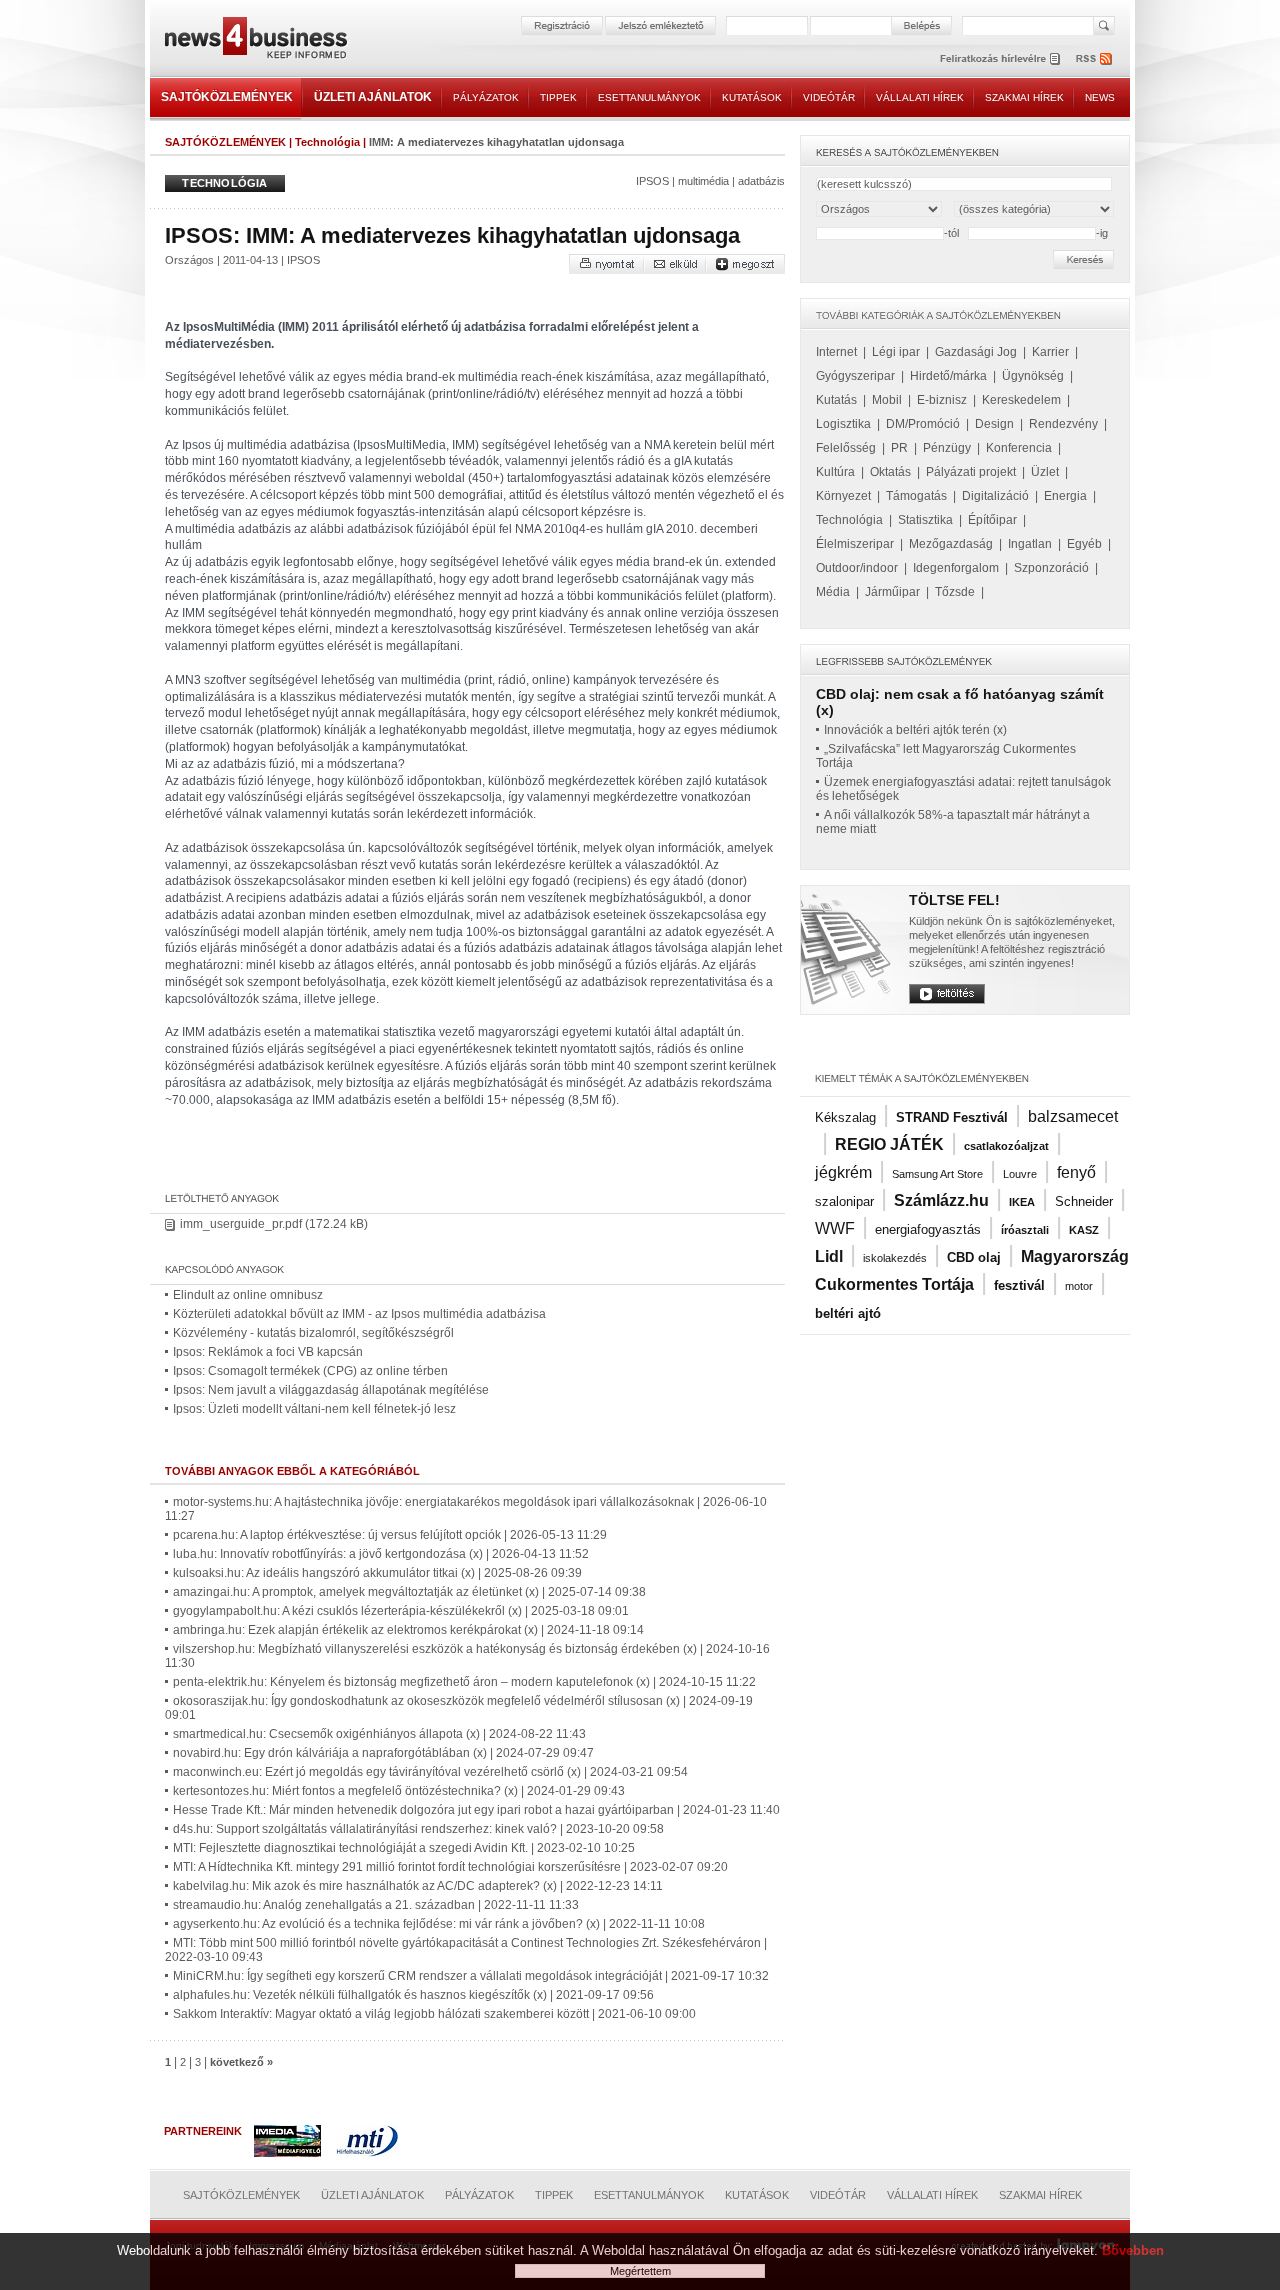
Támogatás (916, 496)
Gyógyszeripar (855, 376)
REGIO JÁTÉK (889, 1144)
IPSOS (652, 181)
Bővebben (1133, 2250)
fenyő (1076, 1172)
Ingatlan (1030, 544)
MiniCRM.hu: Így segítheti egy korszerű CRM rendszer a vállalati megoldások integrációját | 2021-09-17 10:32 (471, 1976)
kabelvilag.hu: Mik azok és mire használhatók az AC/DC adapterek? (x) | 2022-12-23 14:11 (418, 1886)
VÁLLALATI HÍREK (920, 97)
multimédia (703, 181)
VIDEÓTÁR (829, 97)
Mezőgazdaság (951, 544)
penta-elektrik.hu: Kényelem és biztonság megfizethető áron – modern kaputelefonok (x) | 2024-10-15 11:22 (464, 1682)
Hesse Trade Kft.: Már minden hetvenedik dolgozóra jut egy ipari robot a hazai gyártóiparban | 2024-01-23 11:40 (476, 1810)
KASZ (1084, 1230)
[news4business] (255, 40)
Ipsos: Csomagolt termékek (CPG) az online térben (310, 1371)
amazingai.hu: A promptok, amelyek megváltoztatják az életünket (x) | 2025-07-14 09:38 (409, 1592)
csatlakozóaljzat (1006, 1146)
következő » (241, 2062)
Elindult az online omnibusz (248, 1295)
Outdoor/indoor (857, 568)
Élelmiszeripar (855, 544)
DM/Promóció (923, 424)
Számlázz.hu (941, 1200)
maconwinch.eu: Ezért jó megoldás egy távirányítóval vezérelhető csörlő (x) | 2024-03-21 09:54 (430, 1772)
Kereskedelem (1021, 400)
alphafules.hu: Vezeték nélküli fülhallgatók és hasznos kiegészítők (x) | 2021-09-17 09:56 (413, 1995)
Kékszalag (845, 1117)
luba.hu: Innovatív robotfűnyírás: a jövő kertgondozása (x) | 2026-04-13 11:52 (381, 1554)
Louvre (1020, 1174)
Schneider (1084, 1201)
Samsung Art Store (937, 1174)
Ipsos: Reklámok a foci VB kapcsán (268, 1352)
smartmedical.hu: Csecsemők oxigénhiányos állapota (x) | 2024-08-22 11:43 (379, 1734)
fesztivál (1019, 1285)
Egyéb (1084, 544)
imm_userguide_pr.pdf (241, 1224)
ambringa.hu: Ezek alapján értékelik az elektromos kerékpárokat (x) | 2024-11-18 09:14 (408, 1630)
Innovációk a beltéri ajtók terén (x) (915, 730)
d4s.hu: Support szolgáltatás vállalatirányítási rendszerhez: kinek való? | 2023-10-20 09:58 (418, 1829)
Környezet (843, 496)
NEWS (1100, 97)
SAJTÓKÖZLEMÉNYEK (227, 97)
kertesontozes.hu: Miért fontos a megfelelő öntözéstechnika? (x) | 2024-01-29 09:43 (399, 1791)
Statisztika (925, 520)
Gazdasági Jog (976, 352)
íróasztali (1025, 1230)
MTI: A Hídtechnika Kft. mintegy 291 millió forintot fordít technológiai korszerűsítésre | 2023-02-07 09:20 (450, 1867)
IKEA (1022, 1202)
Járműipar (892, 592)
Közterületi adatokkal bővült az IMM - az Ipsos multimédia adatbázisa (359, 1314)
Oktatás (890, 472)
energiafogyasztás (928, 1229)
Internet (836, 352)
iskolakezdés (895, 1258)
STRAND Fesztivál (952, 1117)
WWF (835, 1228)
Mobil (887, 400)
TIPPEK (558, 97)
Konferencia (1019, 448)
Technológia (327, 142)
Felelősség (846, 448)
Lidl (829, 1256)
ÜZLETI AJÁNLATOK (373, 97)
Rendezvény (1063, 424)
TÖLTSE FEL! (954, 900)
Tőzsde (955, 592)
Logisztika (843, 424)
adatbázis (761, 181)
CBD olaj (974, 1257)
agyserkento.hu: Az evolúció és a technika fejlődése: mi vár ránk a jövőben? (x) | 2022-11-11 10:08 (439, 1924)
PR (899, 448)
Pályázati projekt (971, 472)
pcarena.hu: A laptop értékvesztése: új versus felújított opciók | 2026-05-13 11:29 (390, 1535)
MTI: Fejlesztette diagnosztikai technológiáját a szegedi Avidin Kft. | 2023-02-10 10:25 (404, 1848)
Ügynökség (1033, 376)
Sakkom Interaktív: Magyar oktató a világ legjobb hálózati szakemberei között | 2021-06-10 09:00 (434, 2014)
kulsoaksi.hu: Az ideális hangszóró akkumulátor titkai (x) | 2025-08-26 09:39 (377, 1573)
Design (994, 424)
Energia (1065, 496)
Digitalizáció (995, 496)
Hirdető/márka (948, 376)
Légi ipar (896, 352)
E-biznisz (942, 400)
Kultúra (835, 472)
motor (1079, 1286)
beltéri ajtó (848, 1313)
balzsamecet (1073, 1116)
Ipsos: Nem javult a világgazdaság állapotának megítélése (331, 1390)
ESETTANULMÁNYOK (649, 97)
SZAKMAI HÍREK (1024, 97)
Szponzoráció (1051, 568)
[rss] (1095, 58)
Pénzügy (947, 448)
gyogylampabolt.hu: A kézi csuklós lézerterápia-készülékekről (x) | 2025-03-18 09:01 (401, 1611)
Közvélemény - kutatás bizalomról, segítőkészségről (313, 1333)
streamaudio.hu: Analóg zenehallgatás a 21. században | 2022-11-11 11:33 (376, 1905)
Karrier (1050, 352)
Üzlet (1045, 472)
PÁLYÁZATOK (486, 97)
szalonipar (844, 1201)
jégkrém (843, 1172)
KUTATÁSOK (752, 97)
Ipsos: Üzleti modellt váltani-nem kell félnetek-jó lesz (314, 1409)
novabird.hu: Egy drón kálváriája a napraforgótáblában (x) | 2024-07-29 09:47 (383, 1753)
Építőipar (992, 520)
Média (833, 592)
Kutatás (836, 400)
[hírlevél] (1000, 58)
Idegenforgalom (956, 568)
